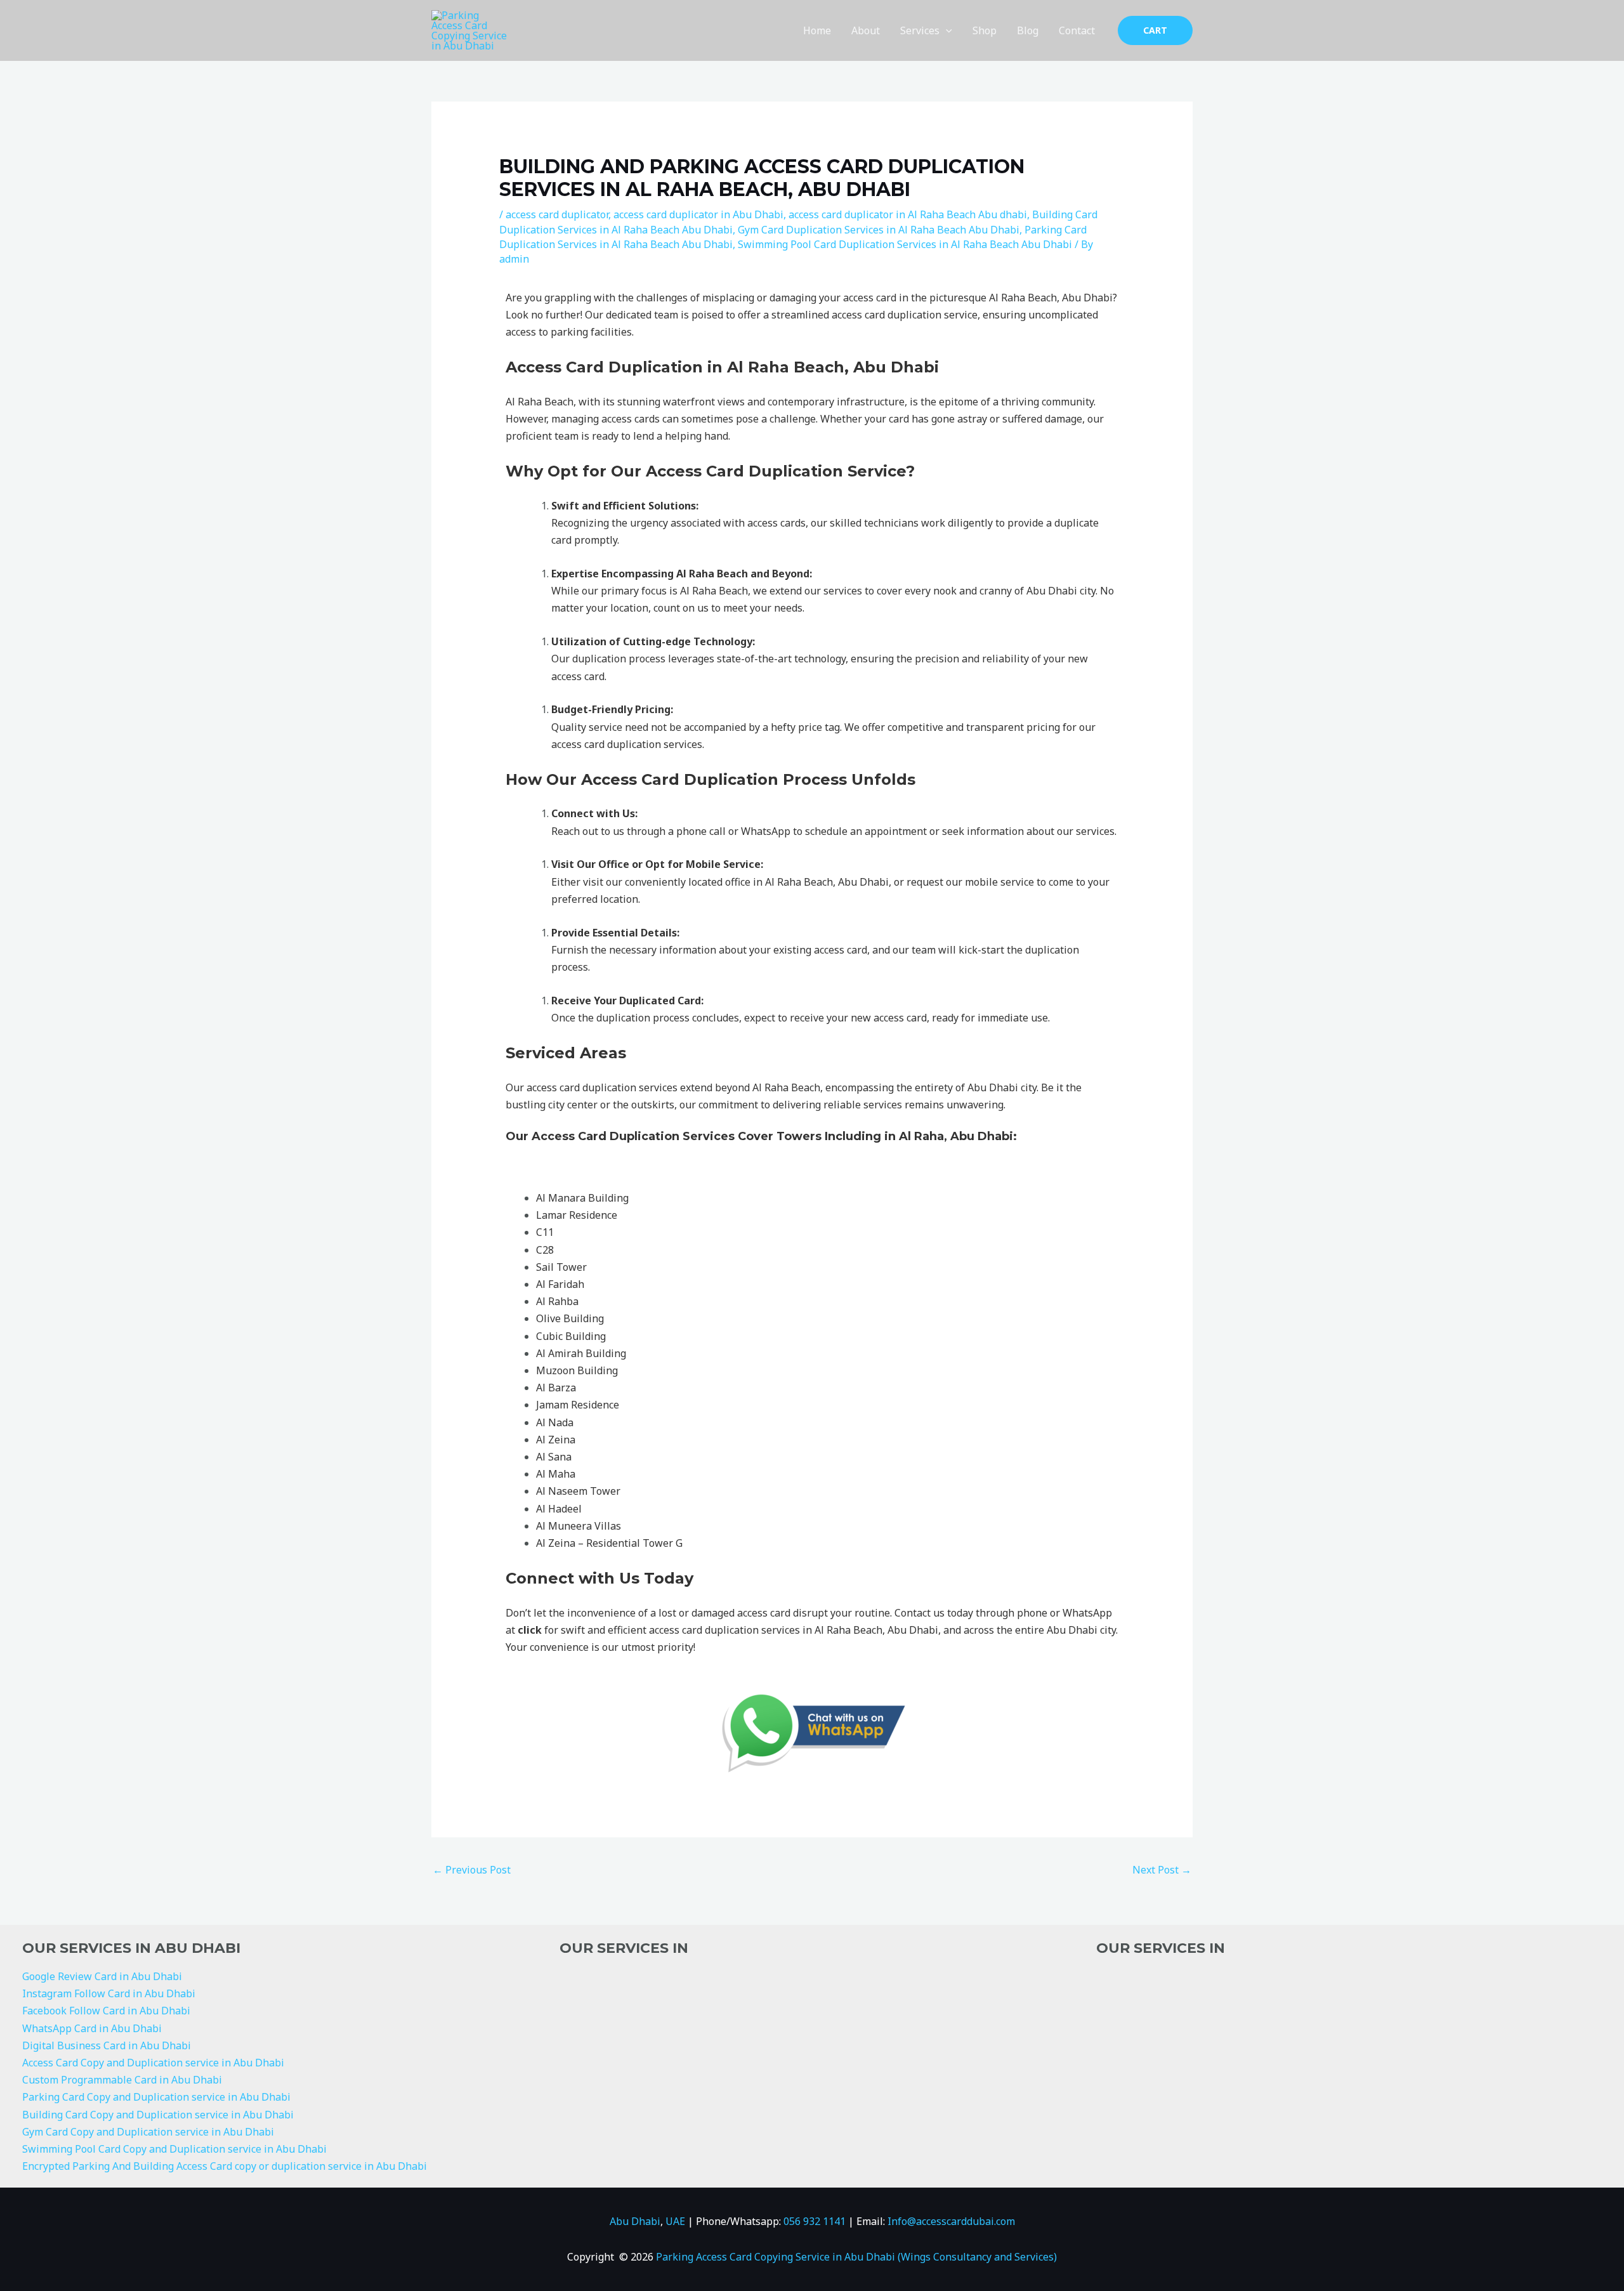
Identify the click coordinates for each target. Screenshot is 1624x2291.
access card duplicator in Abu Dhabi (698, 214)
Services (920, 30)
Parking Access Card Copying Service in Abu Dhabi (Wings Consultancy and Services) (856, 2257)
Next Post (1162, 1870)
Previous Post (472, 1870)
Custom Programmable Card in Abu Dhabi (122, 2080)
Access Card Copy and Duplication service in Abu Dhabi (153, 2063)
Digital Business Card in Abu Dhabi (107, 2045)
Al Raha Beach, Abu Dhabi (827, 882)
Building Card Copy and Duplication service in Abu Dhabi (158, 2115)
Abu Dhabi (635, 2221)
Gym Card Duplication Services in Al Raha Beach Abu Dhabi (879, 230)
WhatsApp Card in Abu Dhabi (92, 2028)
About (866, 30)
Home (817, 30)
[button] (946, 30)
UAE (675, 2221)
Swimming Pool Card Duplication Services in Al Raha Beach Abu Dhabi (905, 244)
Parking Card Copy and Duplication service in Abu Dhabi (156, 2097)
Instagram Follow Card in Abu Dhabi (109, 1993)
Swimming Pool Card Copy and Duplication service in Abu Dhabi (174, 2149)
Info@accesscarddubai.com (951, 2221)
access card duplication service (905, 315)
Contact (1077, 30)
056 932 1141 (815, 2221)
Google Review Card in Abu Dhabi (102, 1976)
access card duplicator (557, 214)
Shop (985, 30)
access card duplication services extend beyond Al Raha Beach (673, 1087)
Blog (1028, 30)
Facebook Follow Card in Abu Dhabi (106, 2011)
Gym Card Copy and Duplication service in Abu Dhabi (148, 2132)
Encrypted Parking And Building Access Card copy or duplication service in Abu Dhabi (225, 2166)
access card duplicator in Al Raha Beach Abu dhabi (908, 214)
